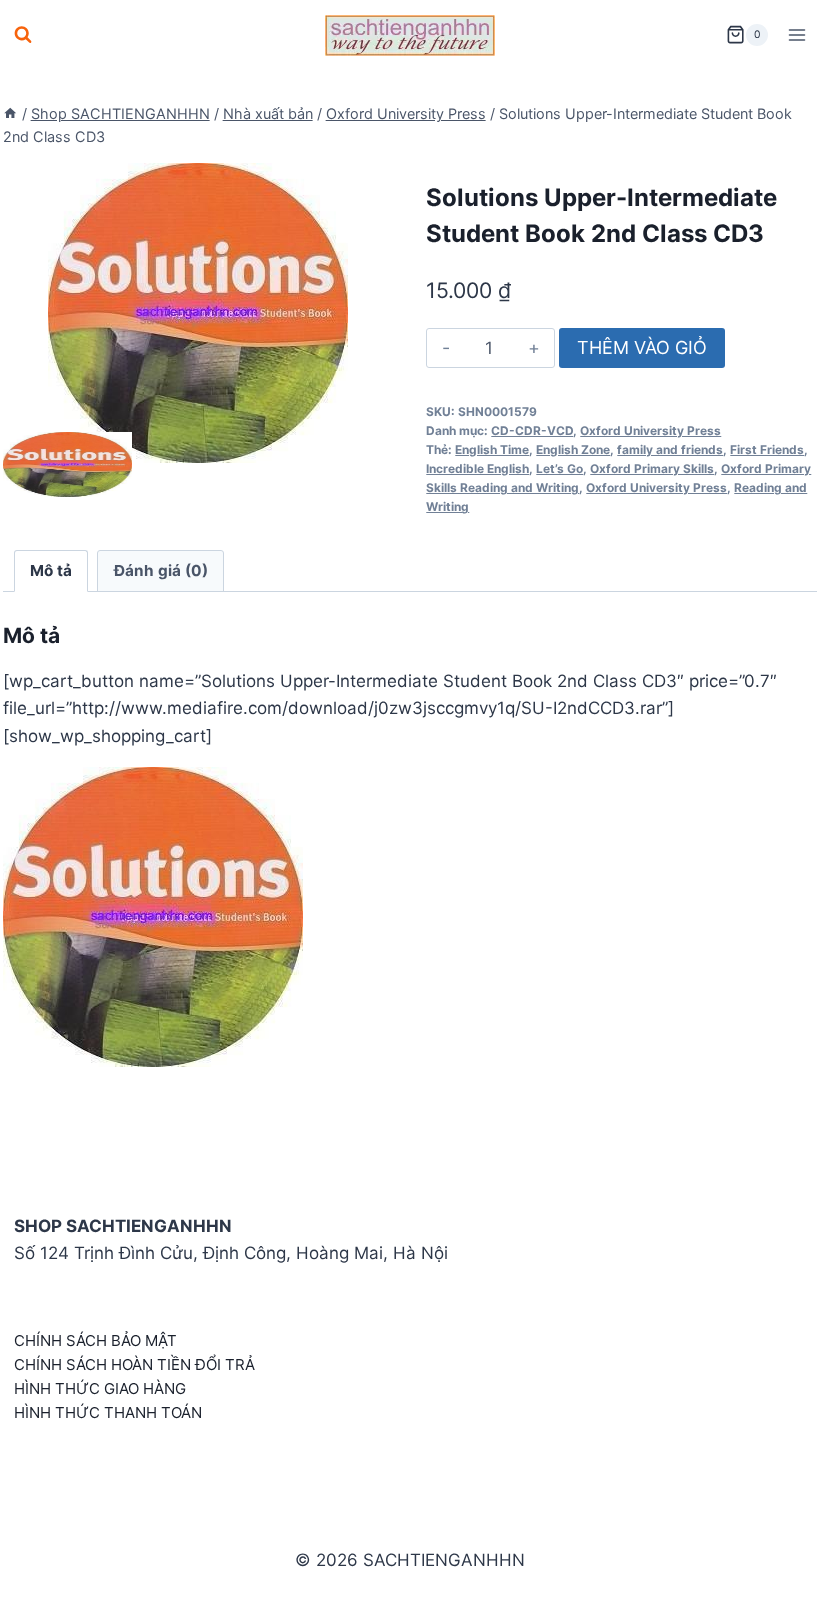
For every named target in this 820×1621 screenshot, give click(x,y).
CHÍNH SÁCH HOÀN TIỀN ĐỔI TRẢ (134, 1364)
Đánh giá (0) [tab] (161, 570)
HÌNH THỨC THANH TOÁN (108, 1412)
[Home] (10, 113)
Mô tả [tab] (51, 570)
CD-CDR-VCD (532, 430)
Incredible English (477, 468)
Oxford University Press (650, 430)
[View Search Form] (23, 35)
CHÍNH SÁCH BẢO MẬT (95, 1340)
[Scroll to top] (772, 1583)
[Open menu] (796, 34)
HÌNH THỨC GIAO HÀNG (100, 1388)
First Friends (767, 449)
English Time (492, 449)
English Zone (573, 449)
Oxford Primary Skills (652, 468)
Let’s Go (559, 468)
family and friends (670, 449)
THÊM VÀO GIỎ (642, 347)
